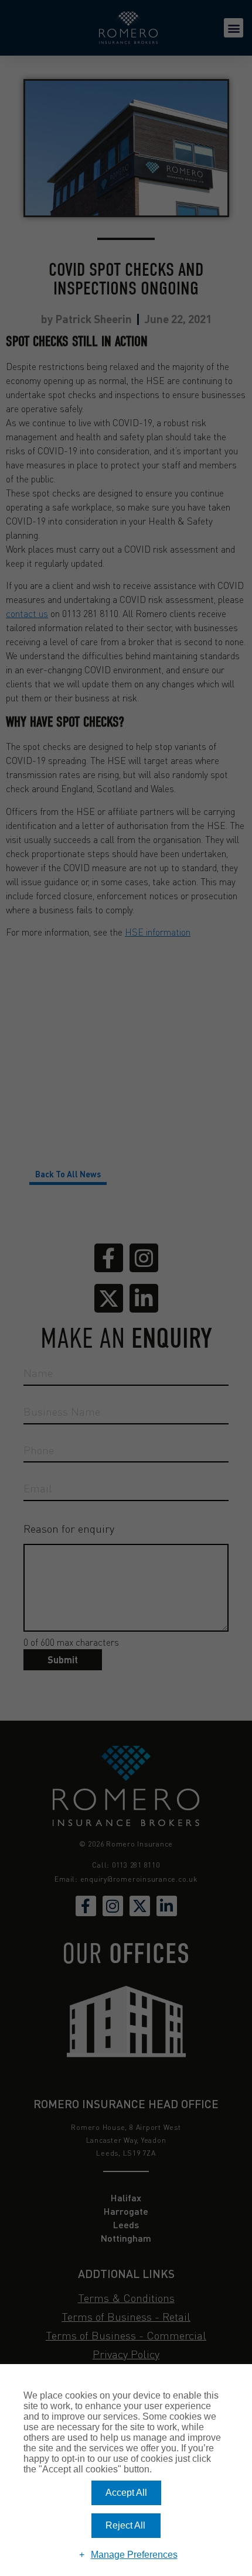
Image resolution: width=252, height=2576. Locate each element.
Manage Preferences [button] (134, 2555)
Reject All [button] (125, 2525)
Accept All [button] (126, 2493)
